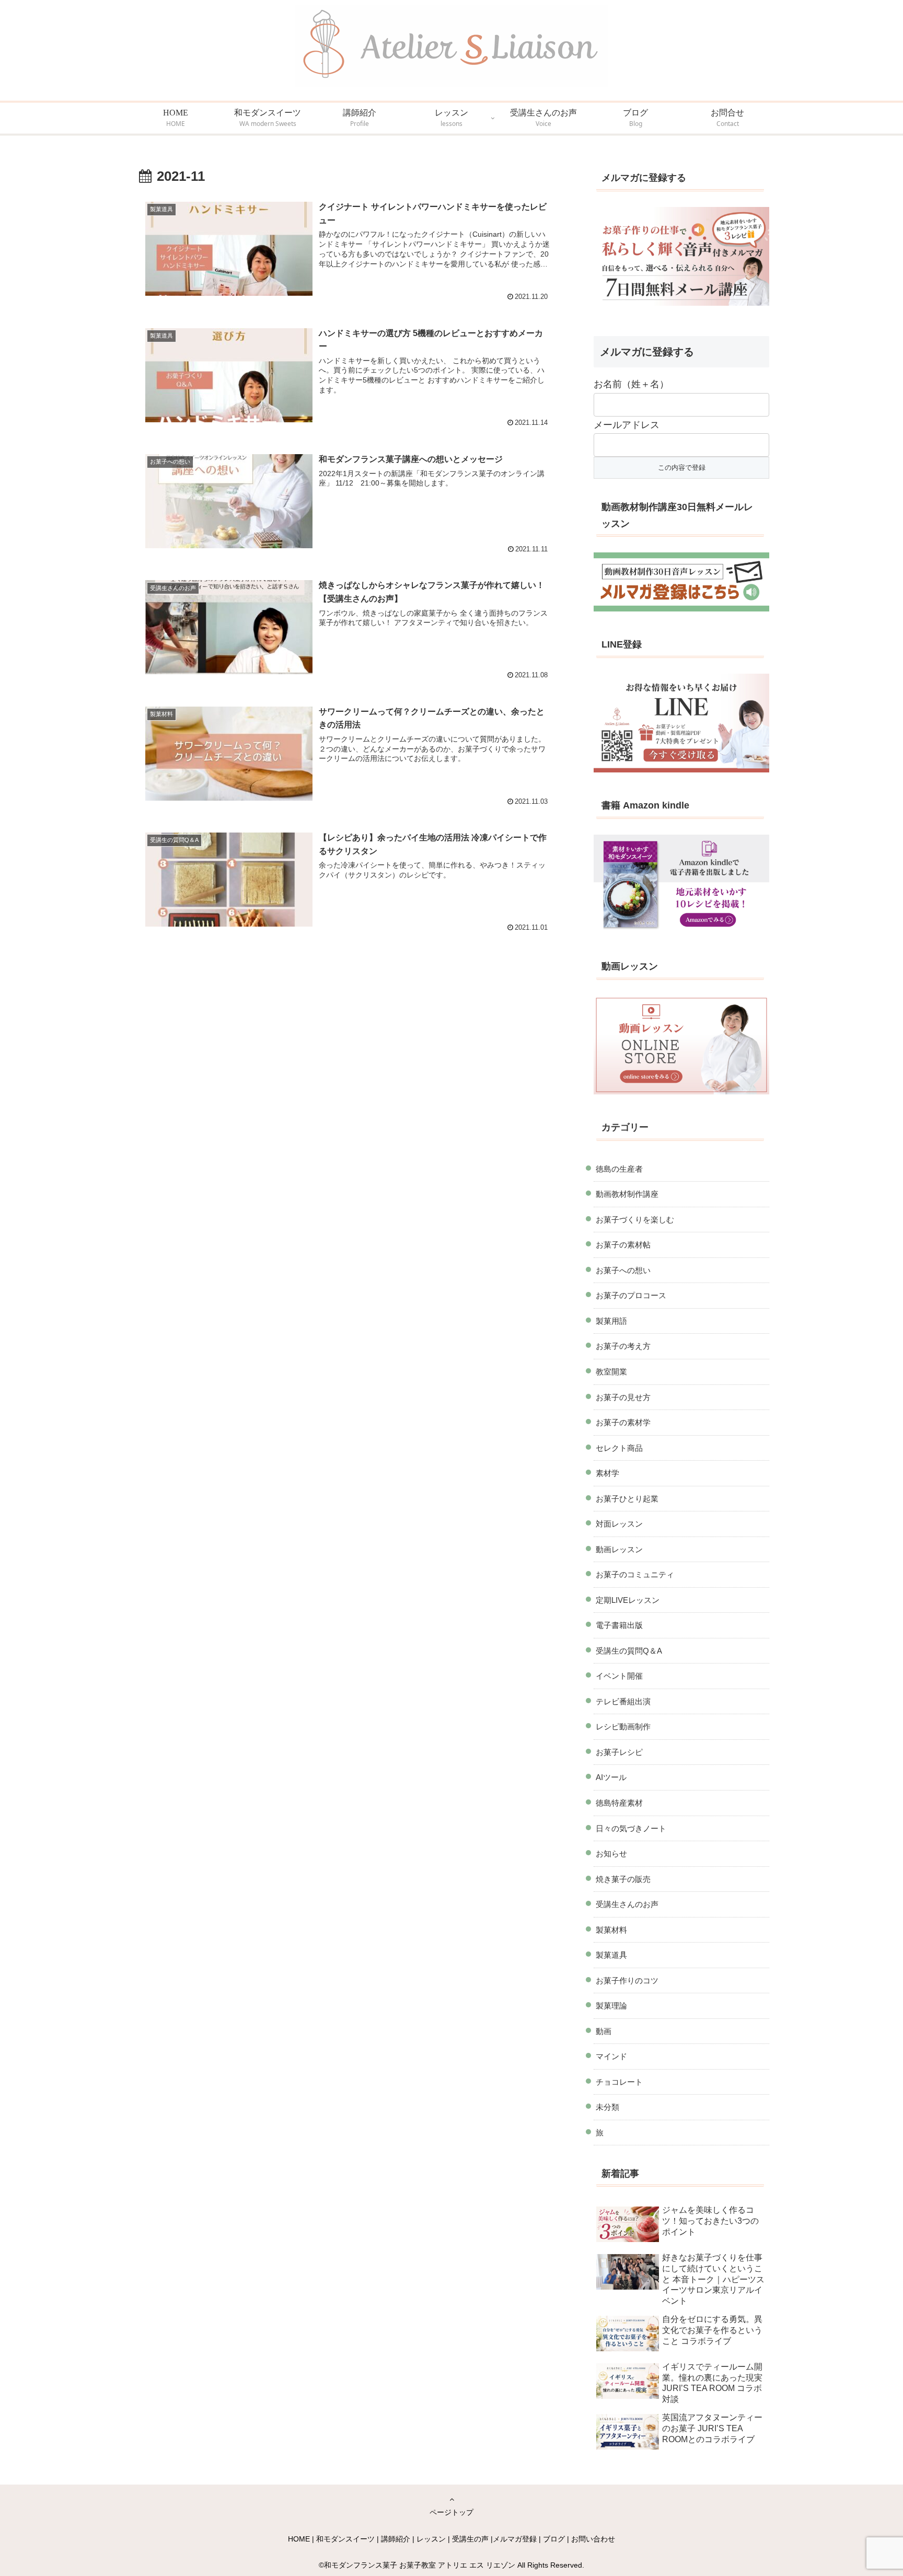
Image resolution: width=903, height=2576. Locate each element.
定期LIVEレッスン (628, 1600)
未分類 (607, 2107)
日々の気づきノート (631, 1828)
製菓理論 (611, 2006)
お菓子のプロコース (631, 1295)
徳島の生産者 (619, 1169)
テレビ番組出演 (623, 1701)
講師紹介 (396, 2539)
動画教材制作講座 (627, 1194)
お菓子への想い (623, 1270)
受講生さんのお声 (627, 1904)
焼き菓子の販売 (623, 1879)
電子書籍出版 (619, 1625)
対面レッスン (619, 1524)
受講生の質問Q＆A (629, 1651)
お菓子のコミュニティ (635, 1574)
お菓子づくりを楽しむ (635, 1220)
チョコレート (619, 2082)
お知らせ (611, 1853)
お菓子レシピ (619, 1752)
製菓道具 (611, 1955)
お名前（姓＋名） (631, 384)
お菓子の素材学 (623, 1422)
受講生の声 (470, 2539)
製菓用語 (611, 1321)
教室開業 (611, 1372)
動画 (604, 2031)
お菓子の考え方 (623, 1346)
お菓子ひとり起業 (627, 1499)
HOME (299, 2539)
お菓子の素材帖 (623, 1245)
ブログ (554, 2539)
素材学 (607, 1473)
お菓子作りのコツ (627, 1980)
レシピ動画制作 (623, 1726)
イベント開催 (619, 1676)
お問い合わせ (593, 2539)
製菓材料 (611, 1930)
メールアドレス (627, 425)
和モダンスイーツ (345, 2539)
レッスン (431, 2539)
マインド (611, 2056)
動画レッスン (619, 1549)
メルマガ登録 (515, 2539)
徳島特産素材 (619, 1803)
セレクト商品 (619, 1448)
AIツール (611, 1777)
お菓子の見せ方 (623, 1397)
